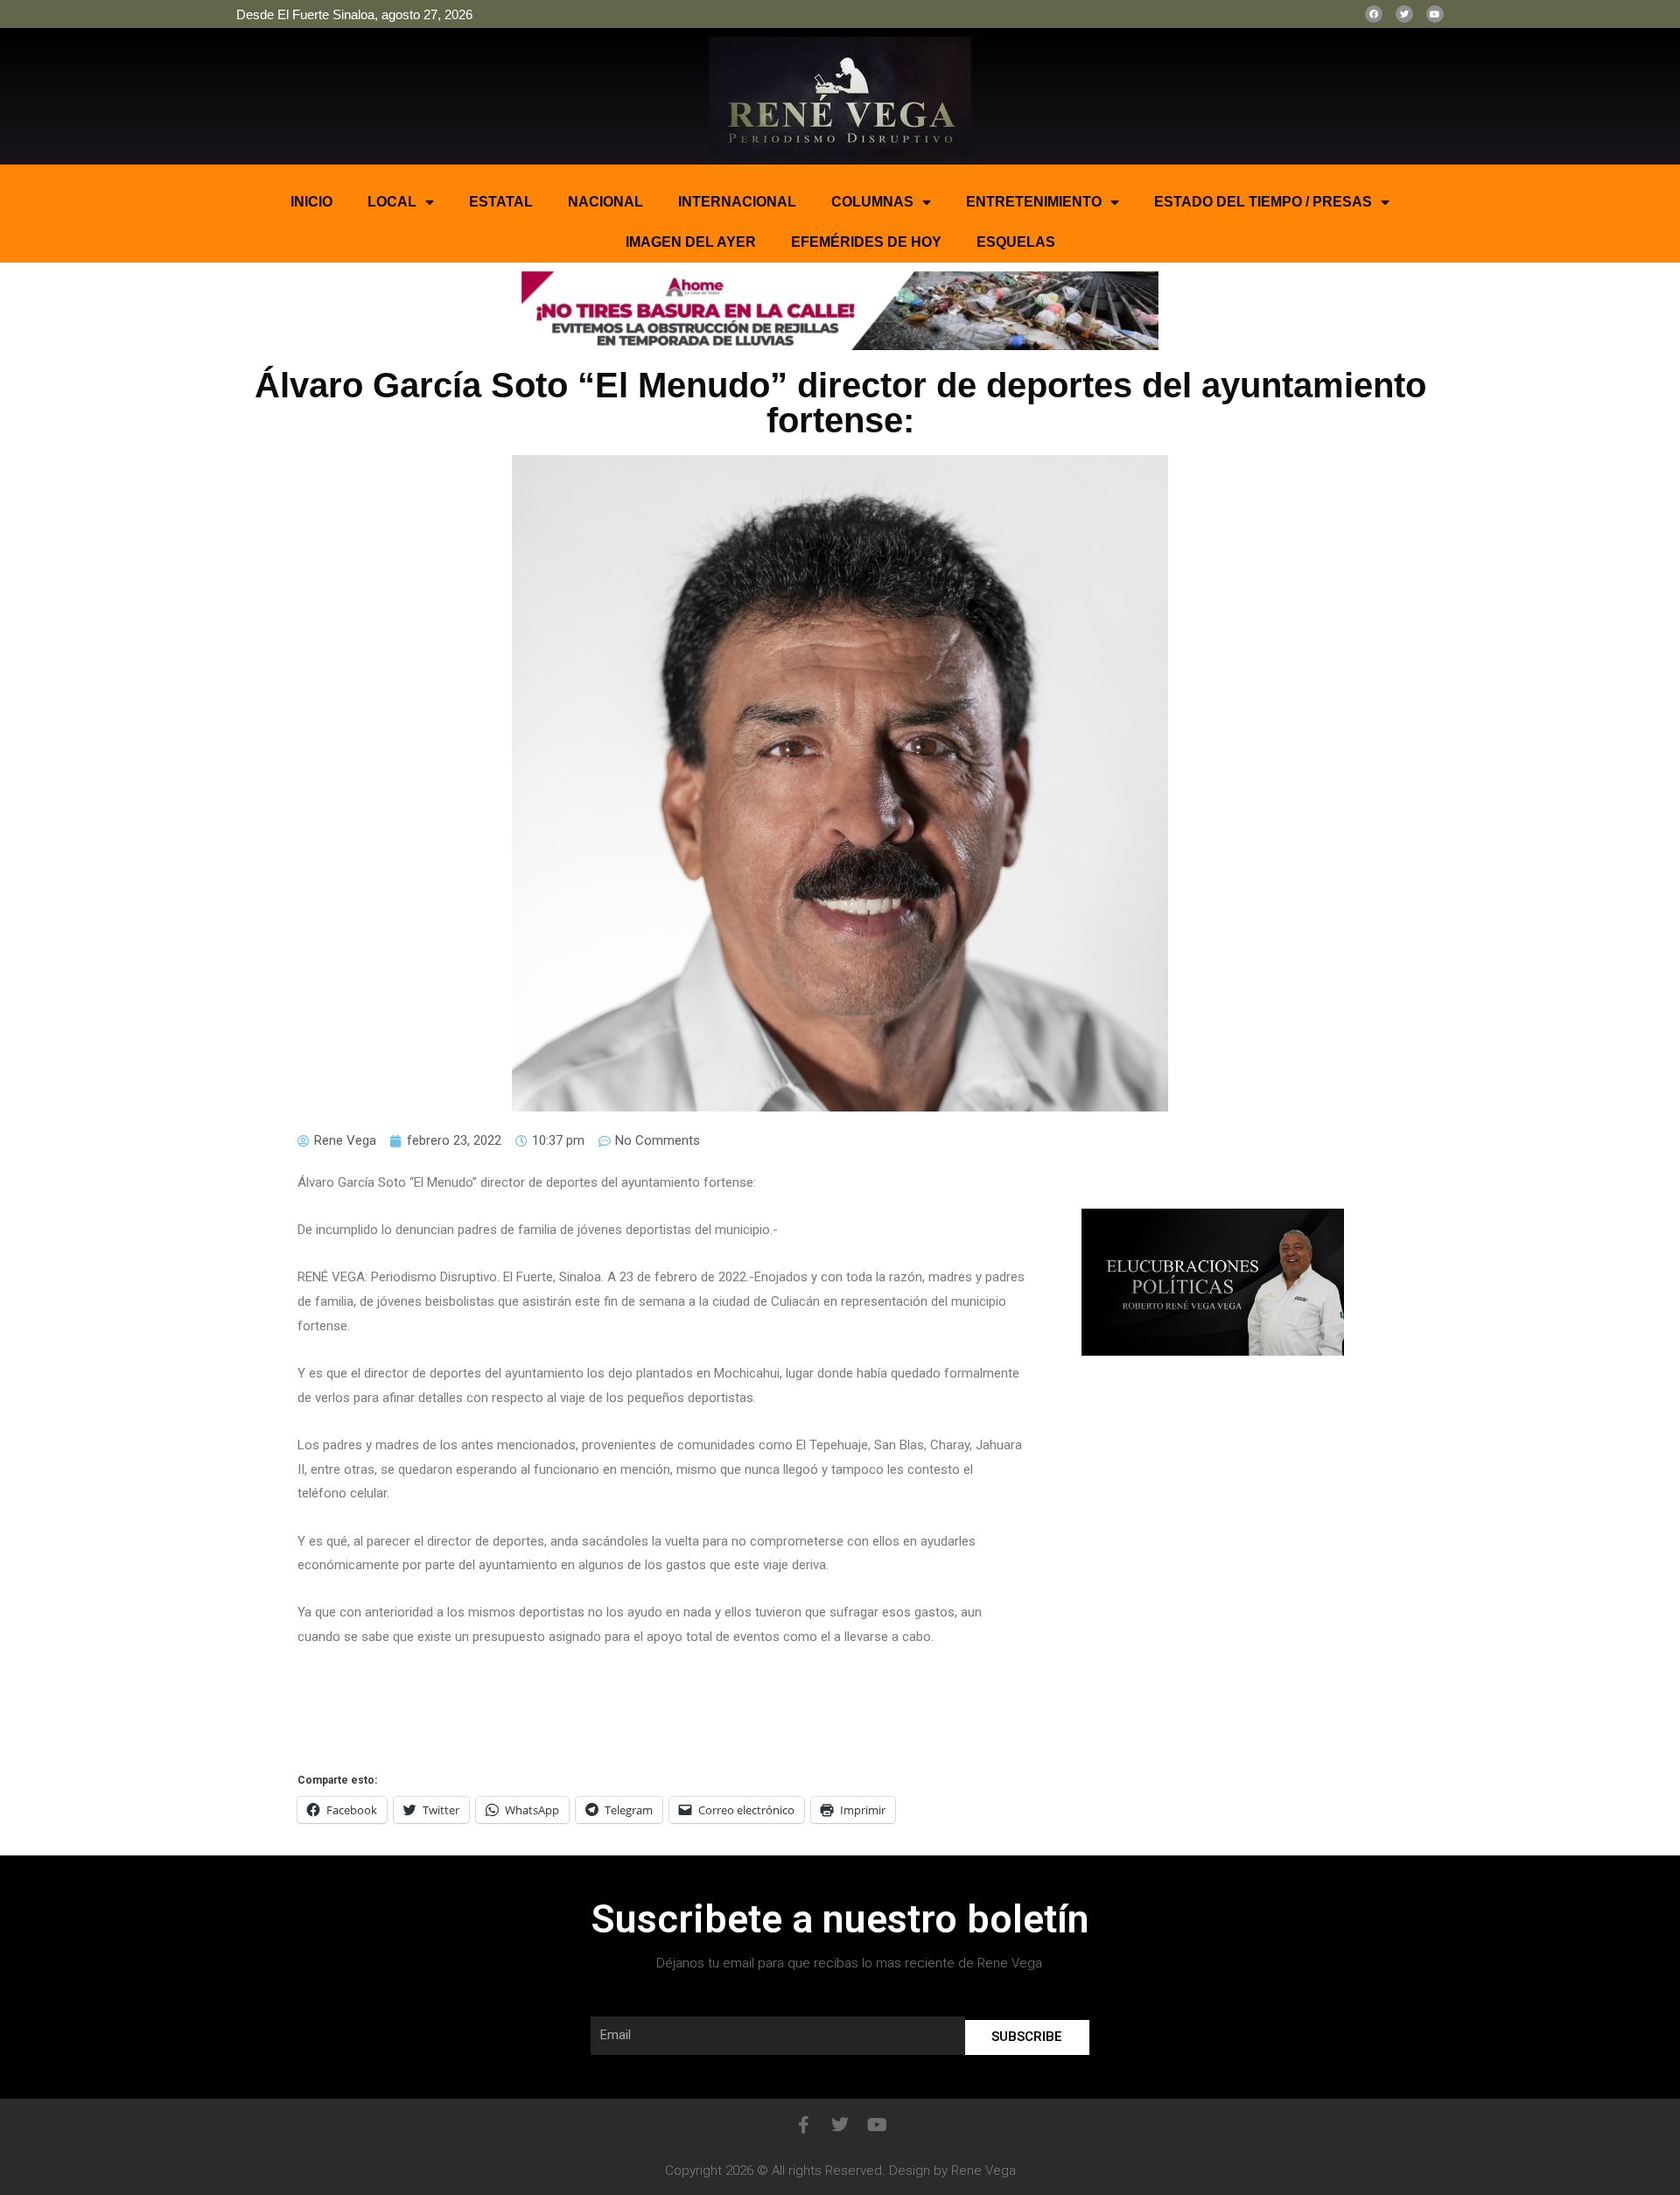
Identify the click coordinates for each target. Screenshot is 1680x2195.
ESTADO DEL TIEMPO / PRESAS (1263, 202)
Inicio (311, 202)
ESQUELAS (1016, 242)
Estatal (501, 202)
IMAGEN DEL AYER (691, 242)
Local (392, 202)
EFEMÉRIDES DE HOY (866, 242)
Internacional (737, 202)
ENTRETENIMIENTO (1034, 202)
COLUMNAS (872, 202)
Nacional (605, 202)
